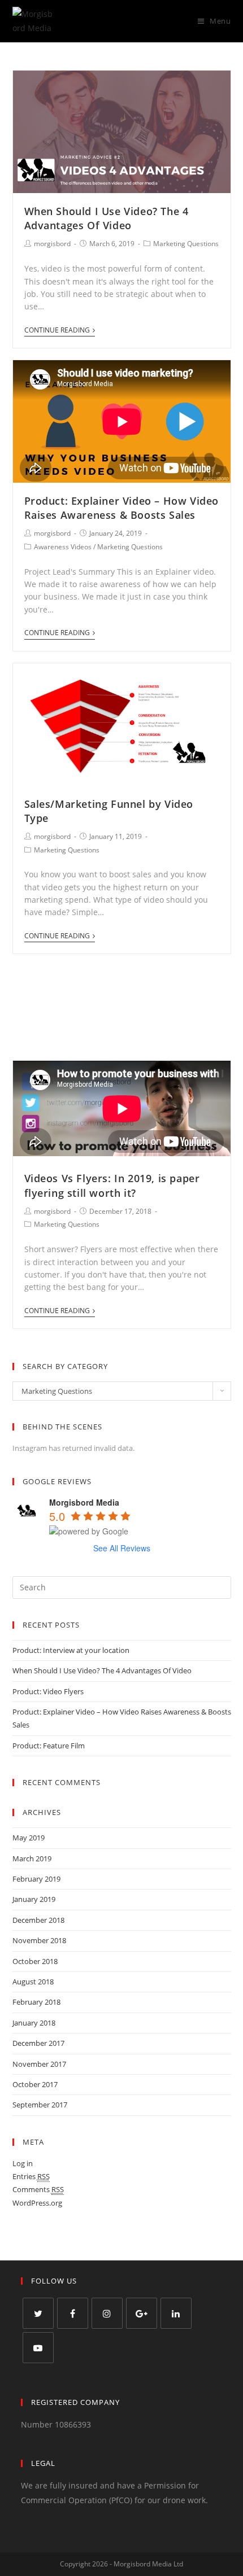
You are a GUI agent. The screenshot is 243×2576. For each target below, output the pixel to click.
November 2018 (39, 1940)
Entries (31, 2176)
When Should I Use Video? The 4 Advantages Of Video (107, 218)
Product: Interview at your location (71, 1650)
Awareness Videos (63, 547)
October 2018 (35, 1961)
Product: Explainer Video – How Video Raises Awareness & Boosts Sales (122, 508)
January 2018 (34, 2023)
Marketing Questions (186, 244)
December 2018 (38, 1920)
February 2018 (36, 2002)
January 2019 (34, 1899)
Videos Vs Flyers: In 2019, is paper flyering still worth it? (112, 1185)
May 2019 (29, 1838)
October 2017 (35, 2084)
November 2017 (39, 2064)
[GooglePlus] (142, 2313)
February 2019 (36, 1879)
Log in (23, 2163)
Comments (38, 2189)
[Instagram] (107, 2313)
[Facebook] (73, 2313)
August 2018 (33, 1982)
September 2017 (40, 2105)
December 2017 (38, 2043)
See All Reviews (122, 1548)
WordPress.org (37, 2203)
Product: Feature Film (49, 1746)
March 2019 (32, 1858)
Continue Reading (57, 331)
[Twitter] (38, 2313)
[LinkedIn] (176, 2313)
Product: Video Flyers (48, 1691)
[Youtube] (38, 2348)
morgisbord (52, 244)
